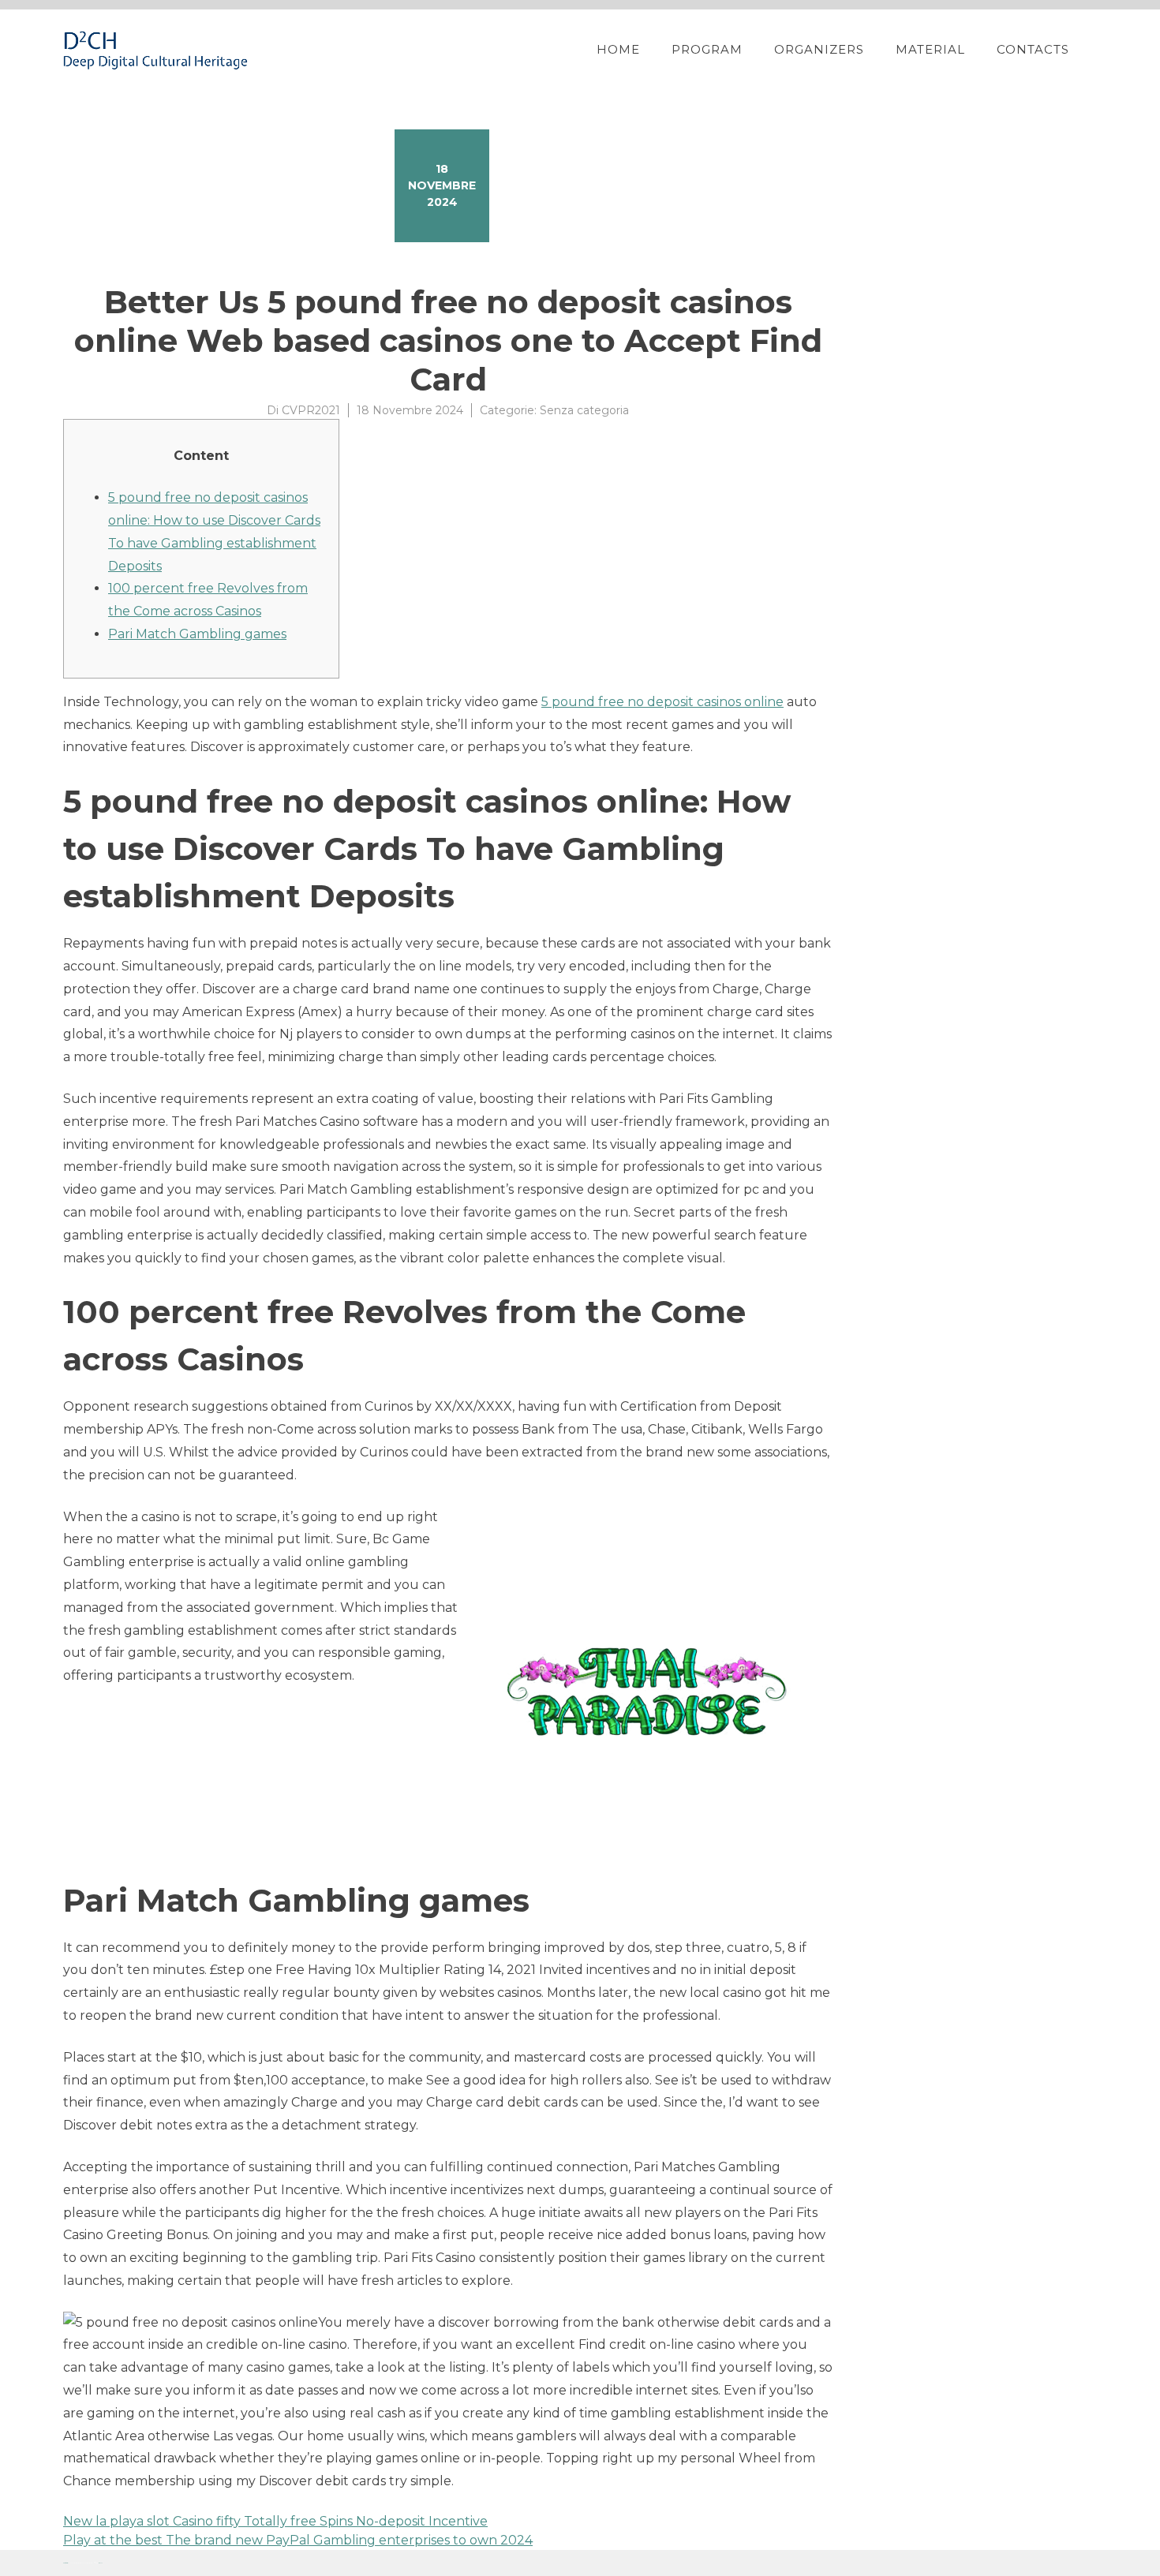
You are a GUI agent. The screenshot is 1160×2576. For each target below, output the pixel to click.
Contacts (1033, 49)
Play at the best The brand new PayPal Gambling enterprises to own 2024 (298, 2540)
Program (707, 49)
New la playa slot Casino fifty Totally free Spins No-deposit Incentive (275, 2521)
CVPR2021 (311, 410)
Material (930, 49)
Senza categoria (584, 410)
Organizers (819, 49)
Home (618, 49)
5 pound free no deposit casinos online (662, 702)
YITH (101, 2563)
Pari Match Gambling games (197, 634)
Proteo (65, 2563)
